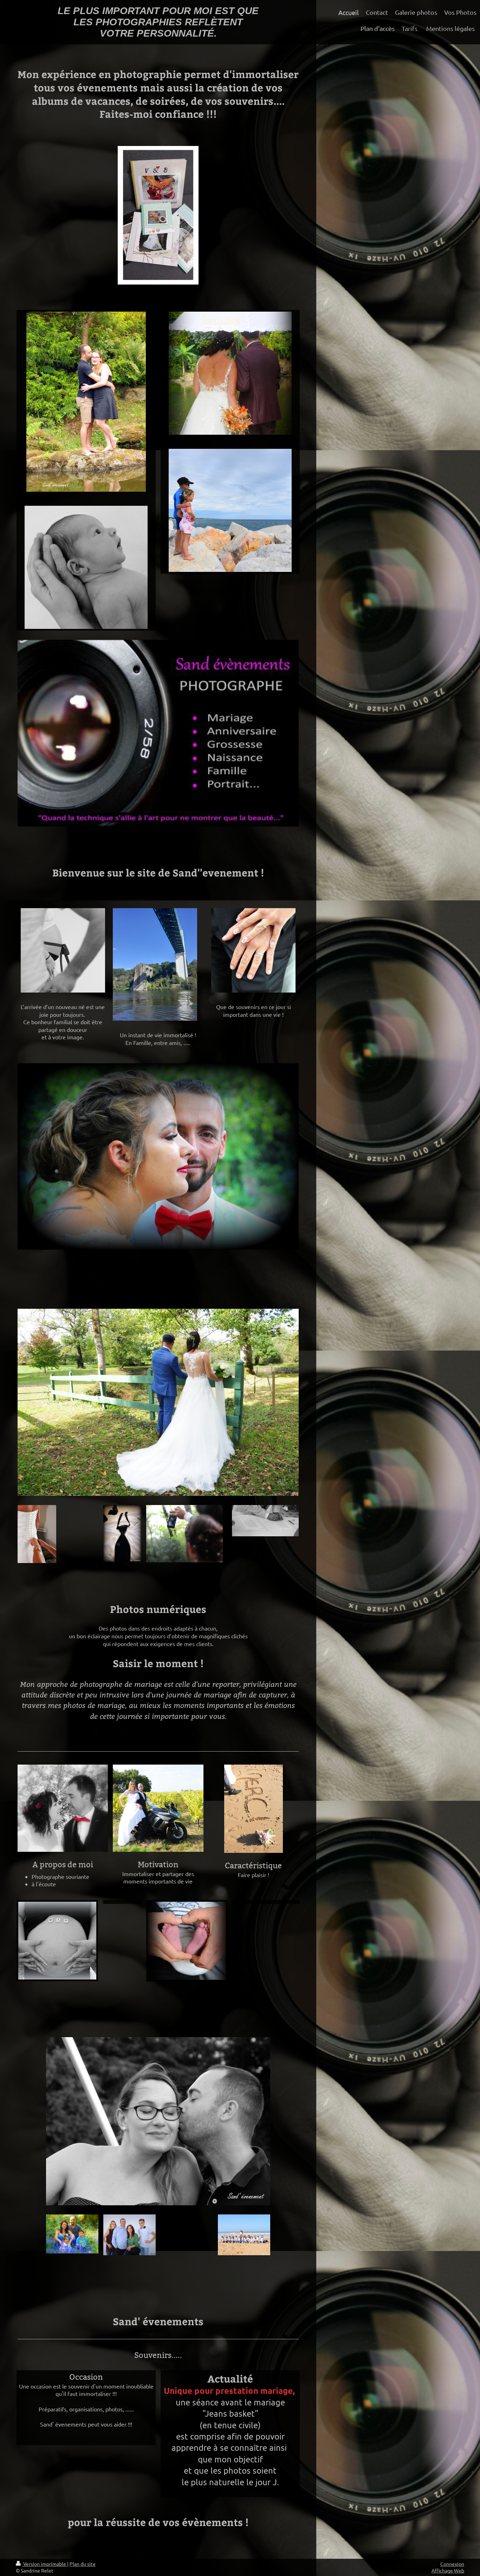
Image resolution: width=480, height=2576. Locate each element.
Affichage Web (448, 2570)
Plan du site (83, 2564)
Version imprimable (45, 2564)
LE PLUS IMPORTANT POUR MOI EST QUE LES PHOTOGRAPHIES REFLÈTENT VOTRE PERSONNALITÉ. (158, 22)
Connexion (452, 2564)
